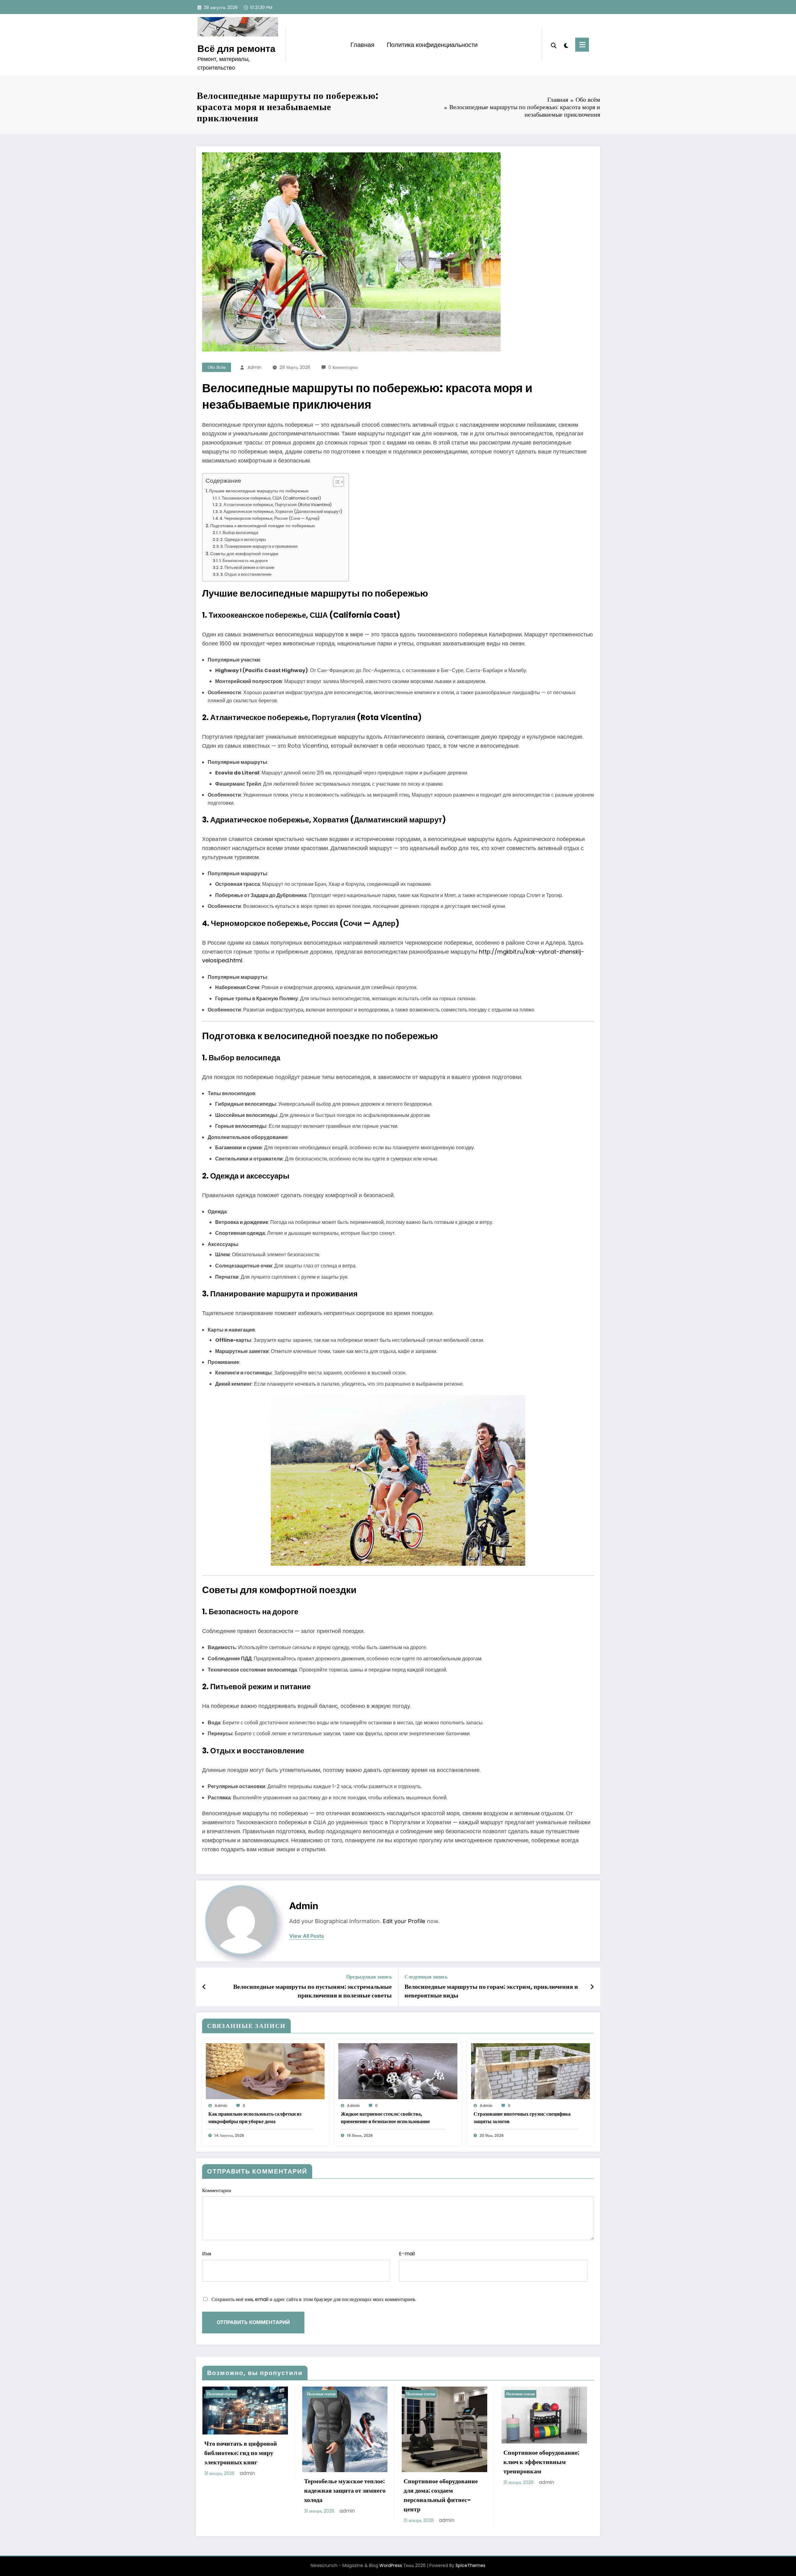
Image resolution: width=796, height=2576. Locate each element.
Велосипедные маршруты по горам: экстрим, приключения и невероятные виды (491, 1991)
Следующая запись (426, 1977)
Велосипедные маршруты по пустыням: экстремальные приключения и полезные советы (312, 1991)
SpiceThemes (470, 2565)
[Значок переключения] (582, 45)
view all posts (307, 1936)
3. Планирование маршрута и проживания (259, 546)
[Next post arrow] (592, 1987)
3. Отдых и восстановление (246, 574)
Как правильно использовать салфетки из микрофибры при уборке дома (255, 2118)
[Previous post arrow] (204, 1987)
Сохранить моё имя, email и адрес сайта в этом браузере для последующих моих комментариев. (314, 2299)
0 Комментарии (343, 367)
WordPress (391, 2565)
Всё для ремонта (236, 49)
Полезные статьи (221, 2394)
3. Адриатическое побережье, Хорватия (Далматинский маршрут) (281, 511)
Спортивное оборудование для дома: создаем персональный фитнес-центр (441, 2495)
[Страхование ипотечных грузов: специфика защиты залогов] (530, 2071)
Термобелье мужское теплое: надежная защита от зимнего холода (345, 2490)
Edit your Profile (404, 1921)
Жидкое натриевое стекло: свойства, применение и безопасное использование (385, 2118)
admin (255, 367)
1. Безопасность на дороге (243, 561)
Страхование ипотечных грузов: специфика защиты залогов (522, 2118)
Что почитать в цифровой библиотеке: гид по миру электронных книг (241, 2453)
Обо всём (217, 367)
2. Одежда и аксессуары (243, 539)
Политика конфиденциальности (432, 45)
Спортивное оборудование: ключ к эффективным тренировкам (541, 2462)
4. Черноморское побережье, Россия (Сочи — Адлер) (270, 518)
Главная (362, 45)
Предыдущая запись (369, 1977)
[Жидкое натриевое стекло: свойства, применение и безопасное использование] (398, 2071)
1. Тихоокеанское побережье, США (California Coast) (270, 498)
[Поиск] (554, 45)
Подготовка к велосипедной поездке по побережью (263, 526)
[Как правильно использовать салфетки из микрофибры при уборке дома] (265, 2071)
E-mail (407, 2254)
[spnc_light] (566, 45)
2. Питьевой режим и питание (247, 567)
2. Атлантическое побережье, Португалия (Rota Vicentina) (275, 505)
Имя (207, 2254)
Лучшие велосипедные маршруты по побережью (259, 491)
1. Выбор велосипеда (239, 533)
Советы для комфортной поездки (244, 554)
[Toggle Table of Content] (335, 482)
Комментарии (217, 2190)
